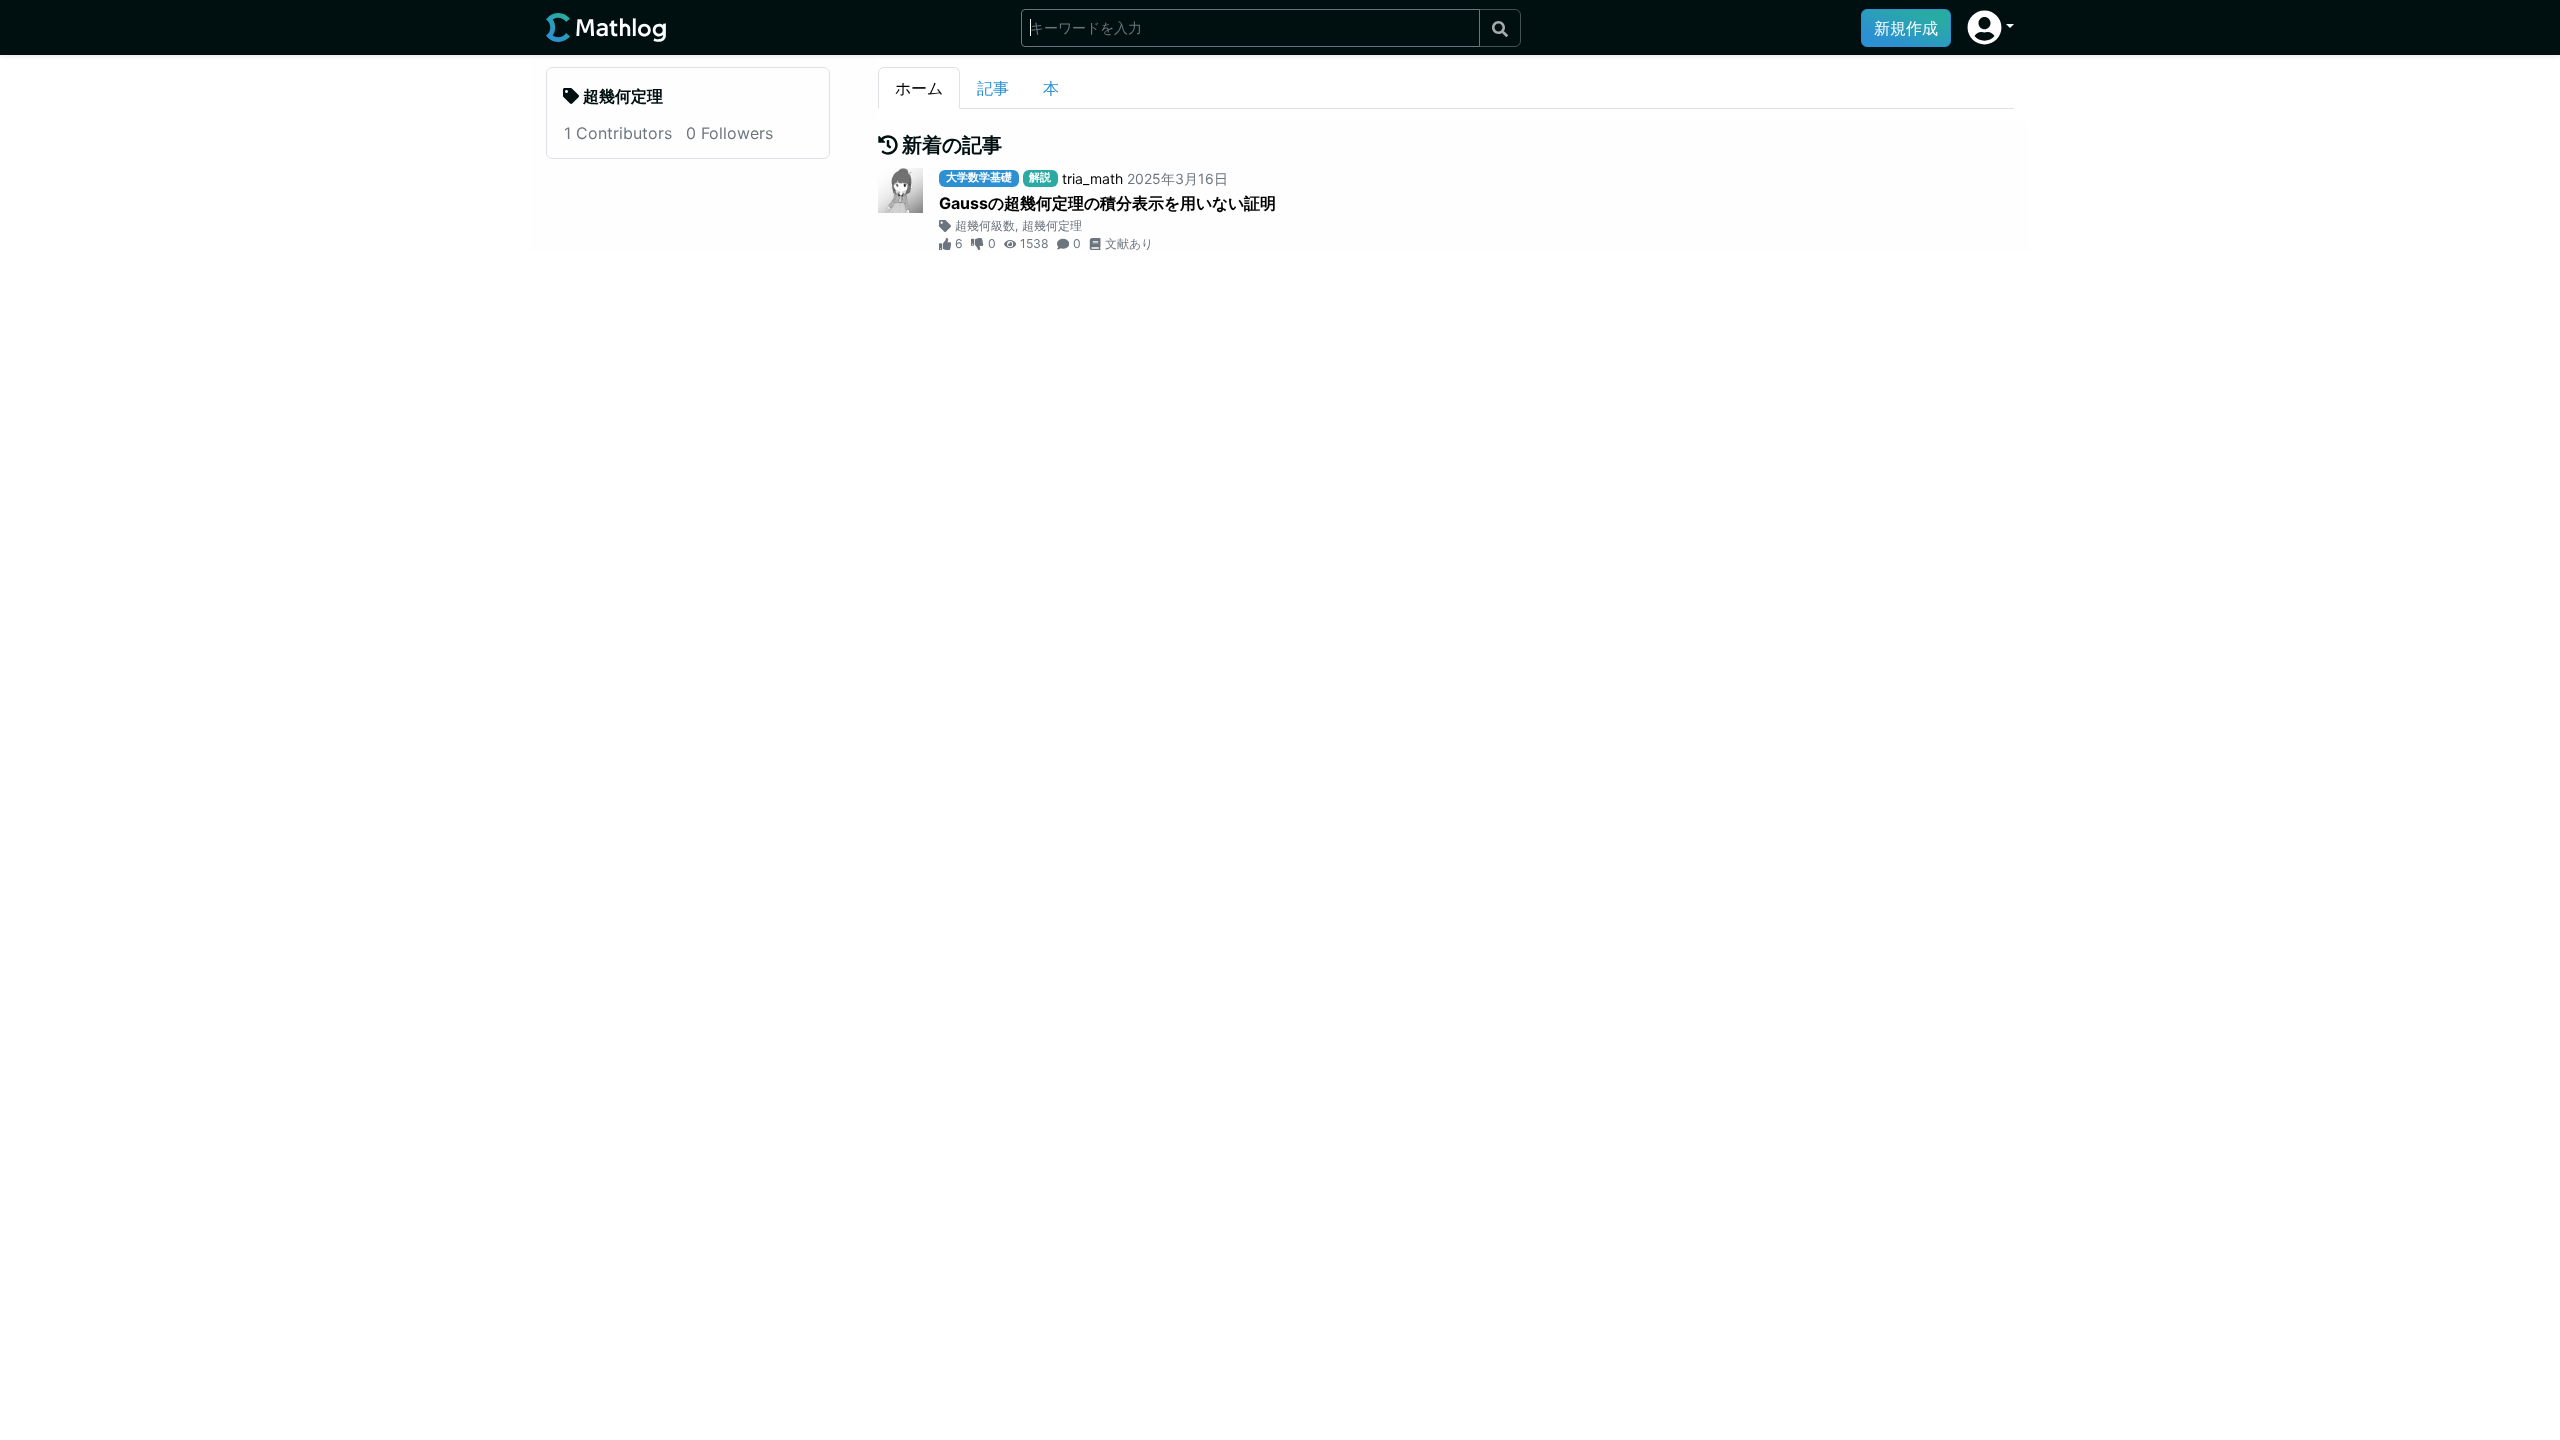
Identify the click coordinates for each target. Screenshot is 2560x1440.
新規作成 (1906, 28)
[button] (1990, 27)
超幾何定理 (1052, 225)
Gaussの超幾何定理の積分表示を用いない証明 (1107, 203)
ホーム (919, 88)
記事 (993, 88)
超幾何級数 (985, 225)
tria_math (1092, 178)
